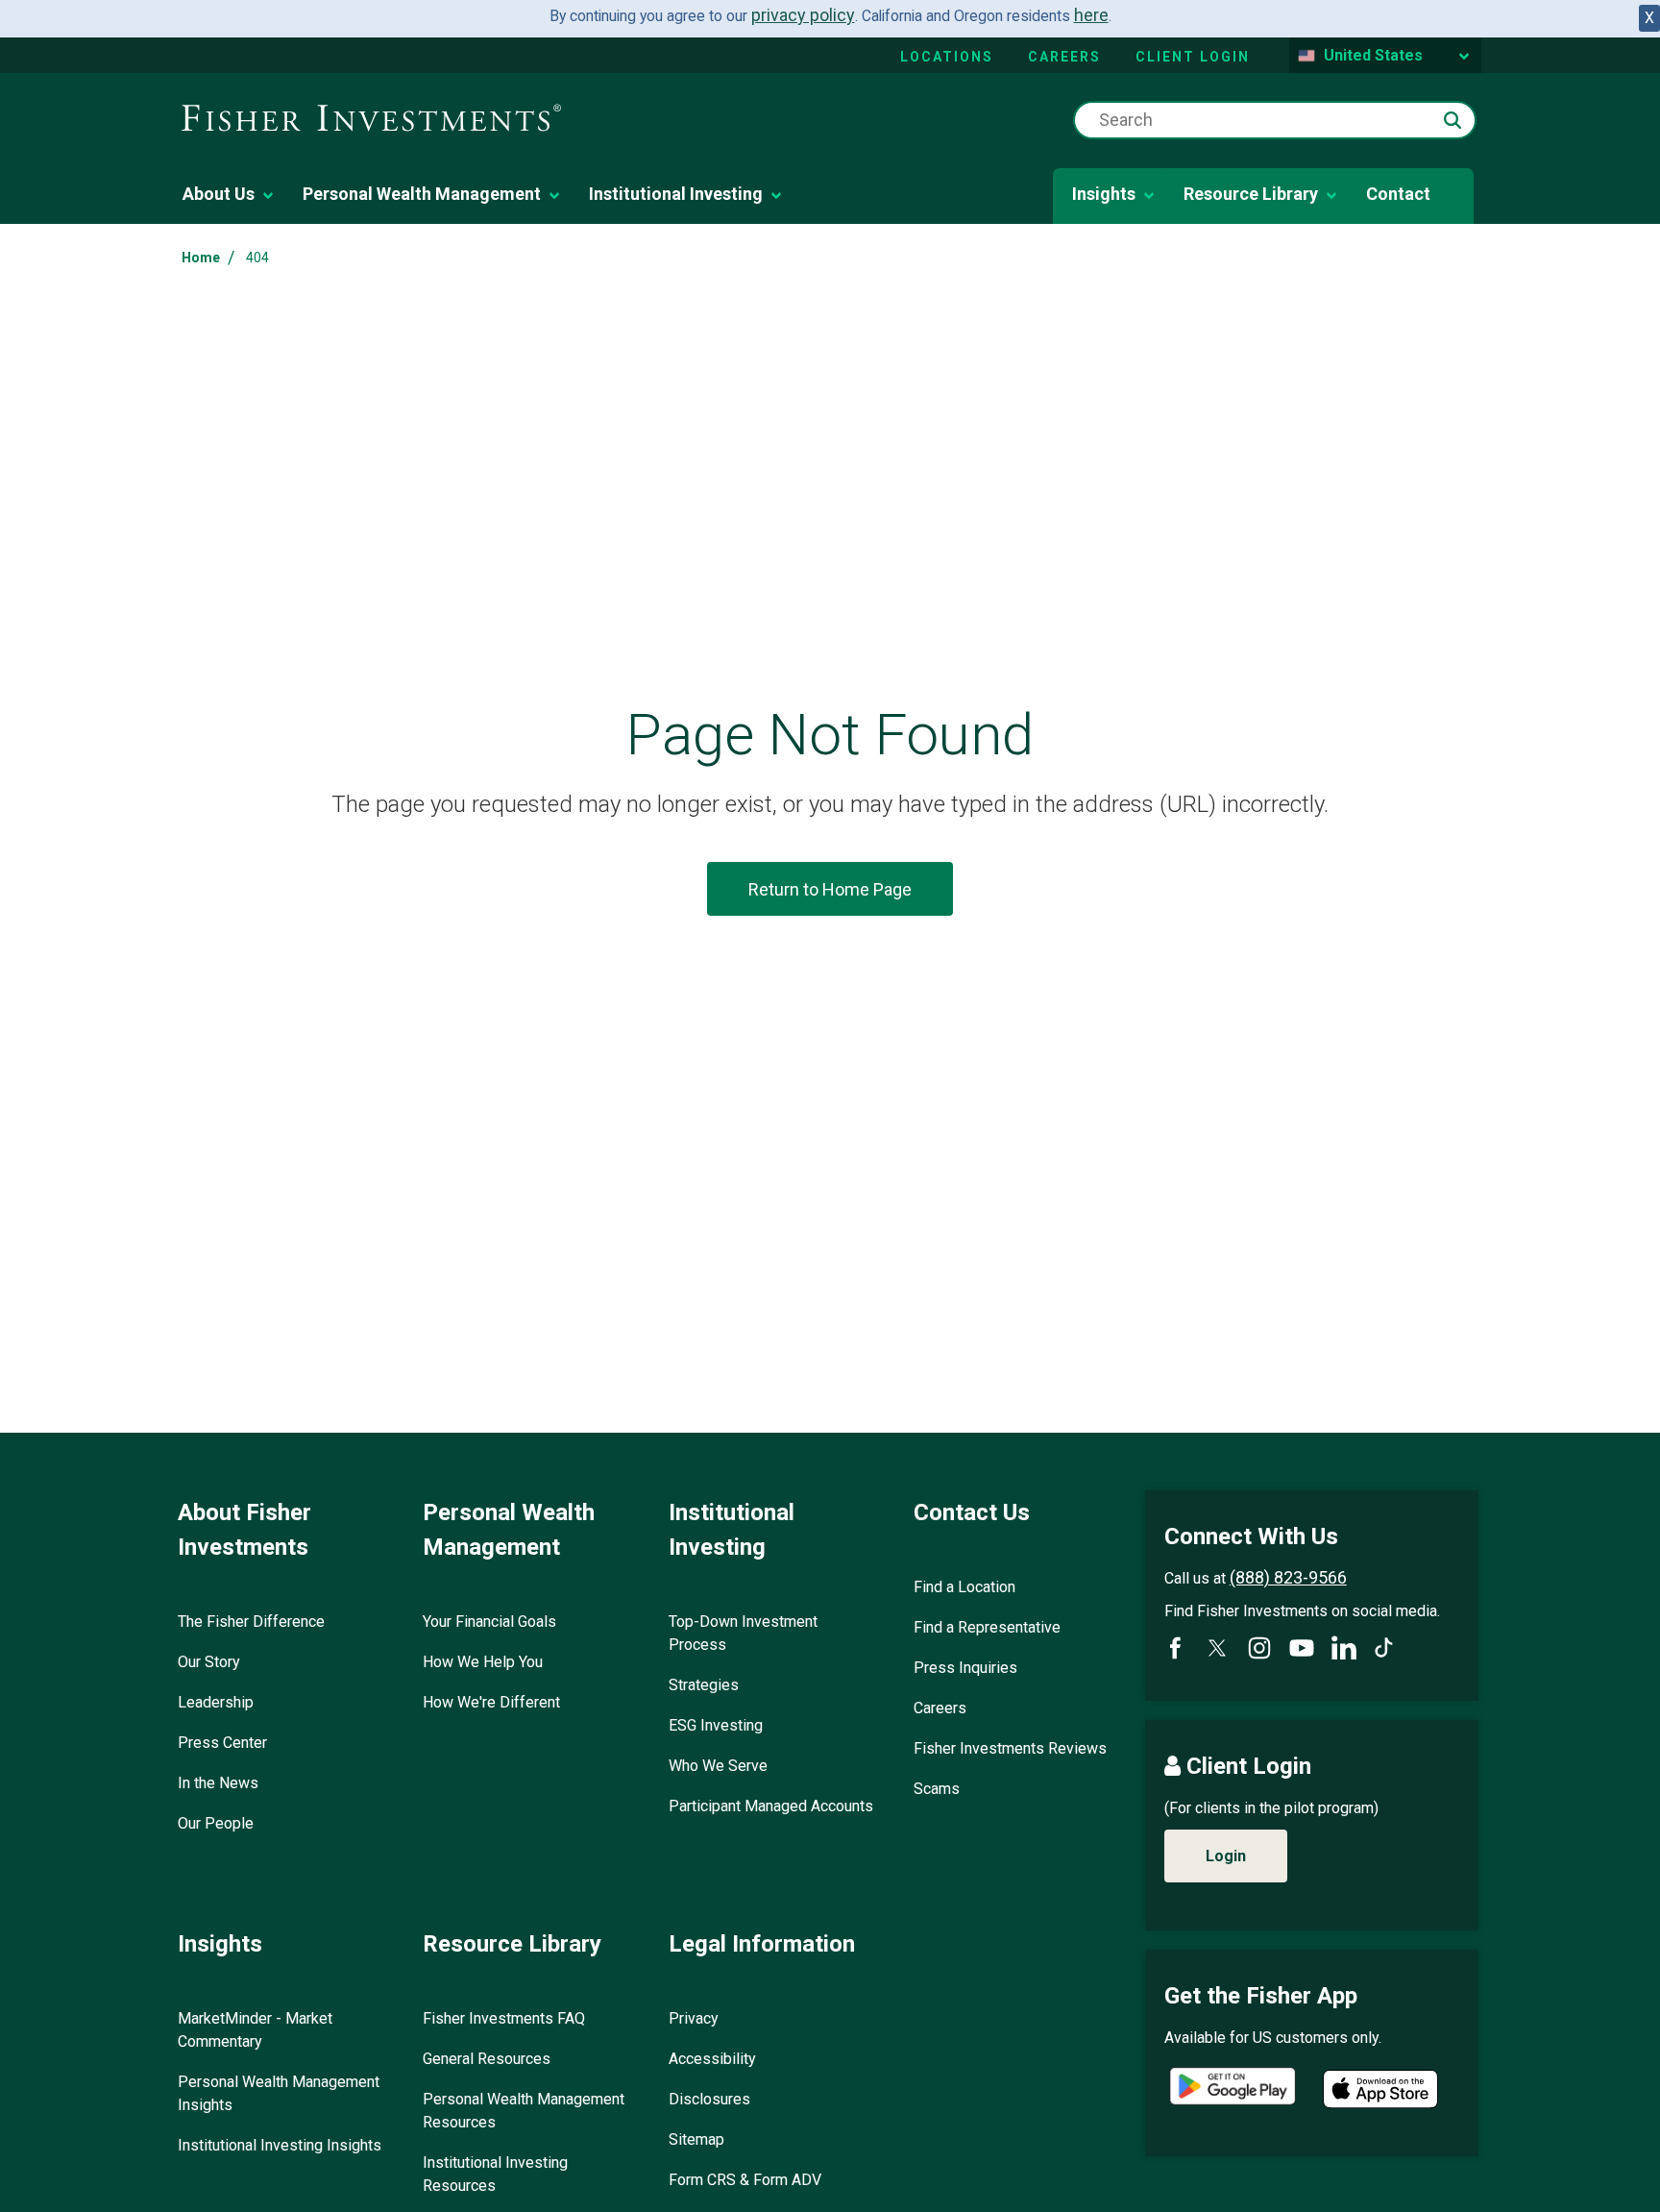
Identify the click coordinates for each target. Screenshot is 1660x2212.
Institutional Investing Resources (495, 2174)
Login (1226, 1856)
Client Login (1193, 57)
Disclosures (709, 2099)
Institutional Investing (676, 194)
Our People (216, 1823)
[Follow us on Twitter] (1217, 1648)
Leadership (216, 1702)
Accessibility (712, 2059)
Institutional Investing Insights (280, 2145)
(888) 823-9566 (1288, 1577)
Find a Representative (987, 1627)
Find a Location (964, 1587)
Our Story (209, 1662)
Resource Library (1251, 194)
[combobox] (1275, 120)
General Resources (487, 2059)
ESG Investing (716, 1725)
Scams (937, 1789)
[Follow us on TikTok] (1384, 1647)
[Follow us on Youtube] (1302, 1648)
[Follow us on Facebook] (1175, 1648)
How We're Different (491, 1702)
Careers (1064, 57)
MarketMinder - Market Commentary (255, 2030)
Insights (1104, 194)
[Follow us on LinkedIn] (1344, 1648)
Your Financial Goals (489, 1622)
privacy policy (803, 15)
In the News (218, 1783)
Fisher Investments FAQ (504, 2018)
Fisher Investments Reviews (1010, 1748)
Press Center (222, 1743)
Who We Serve (718, 1766)
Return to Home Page (830, 889)
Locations (947, 57)
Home (201, 258)
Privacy (694, 2018)
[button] (1452, 120)
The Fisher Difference (251, 1622)
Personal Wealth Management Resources (524, 2111)
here (1091, 15)
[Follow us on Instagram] (1259, 1648)
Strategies (704, 1685)
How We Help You (483, 1662)
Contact (1398, 194)
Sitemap (696, 2139)
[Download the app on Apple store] (1380, 2089)
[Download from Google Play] (1233, 2089)
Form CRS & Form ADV (745, 2180)
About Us (219, 194)
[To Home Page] (371, 119)
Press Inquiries (965, 1668)
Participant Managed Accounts (771, 1806)
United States (1373, 55)
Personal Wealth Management (422, 194)
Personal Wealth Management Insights (279, 2093)
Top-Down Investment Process (743, 1633)
